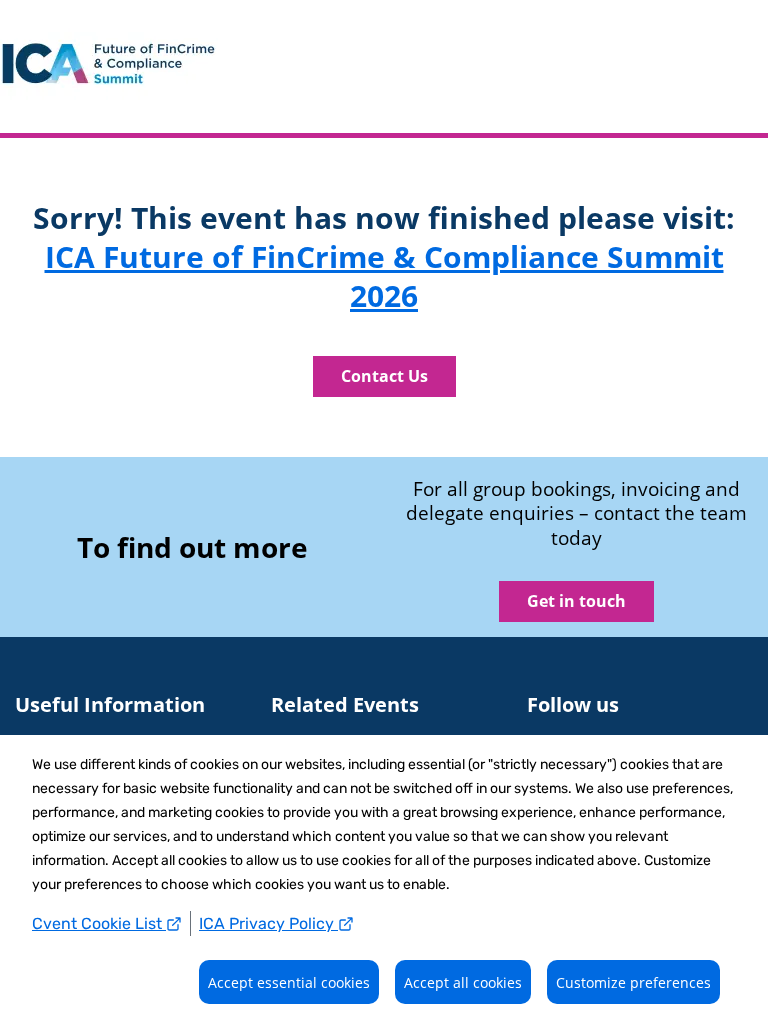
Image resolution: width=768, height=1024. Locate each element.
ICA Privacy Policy (268, 923)
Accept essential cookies (289, 982)
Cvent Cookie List (99, 923)
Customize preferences (633, 982)
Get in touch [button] (576, 601)
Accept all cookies (463, 982)
